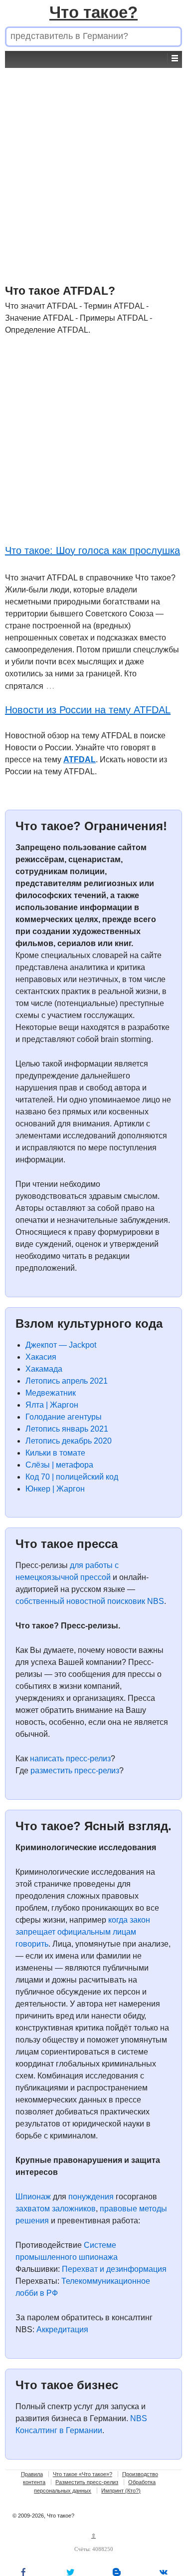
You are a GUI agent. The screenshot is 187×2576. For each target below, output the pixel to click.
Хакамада (44, 1369)
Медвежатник (51, 1393)
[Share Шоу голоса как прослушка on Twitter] (70, 2572)
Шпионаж (33, 2197)
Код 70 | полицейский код (72, 1477)
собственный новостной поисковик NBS (90, 1601)
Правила (32, 2474)
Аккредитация (62, 2329)
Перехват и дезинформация (114, 2269)
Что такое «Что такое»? (83, 2474)
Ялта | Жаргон (52, 1405)
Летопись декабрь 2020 (69, 1441)
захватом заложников (56, 2209)
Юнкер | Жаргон (55, 1489)
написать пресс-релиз (70, 1759)
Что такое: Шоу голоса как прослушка (93, 550)
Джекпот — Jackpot (61, 1345)
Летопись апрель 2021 (67, 1381)
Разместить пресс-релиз (87, 2482)
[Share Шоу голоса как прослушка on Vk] (164, 2572)
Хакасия (41, 1357)
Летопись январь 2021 (67, 1429)
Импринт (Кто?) (121, 2491)
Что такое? (93, 12)
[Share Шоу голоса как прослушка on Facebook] (23, 2572)
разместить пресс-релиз (75, 1771)
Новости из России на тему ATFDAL (88, 710)
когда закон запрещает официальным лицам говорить (83, 1932)
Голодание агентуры (64, 1417)
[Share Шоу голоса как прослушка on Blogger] (117, 2572)
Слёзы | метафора (59, 1465)
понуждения (91, 2197)
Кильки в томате (55, 1453)
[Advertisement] (93, 162)
